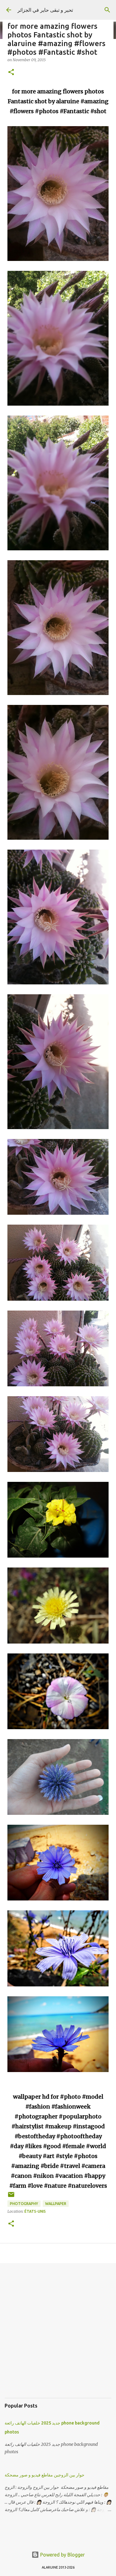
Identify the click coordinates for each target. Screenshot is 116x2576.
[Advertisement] (58, 2335)
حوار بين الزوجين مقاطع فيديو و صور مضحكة (45, 2475)
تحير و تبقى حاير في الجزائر (45, 10)
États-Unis (35, 2211)
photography (24, 2204)
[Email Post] (11, 2197)
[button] (11, 73)
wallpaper (56, 2204)
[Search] (107, 10)
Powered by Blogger (62, 2555)
